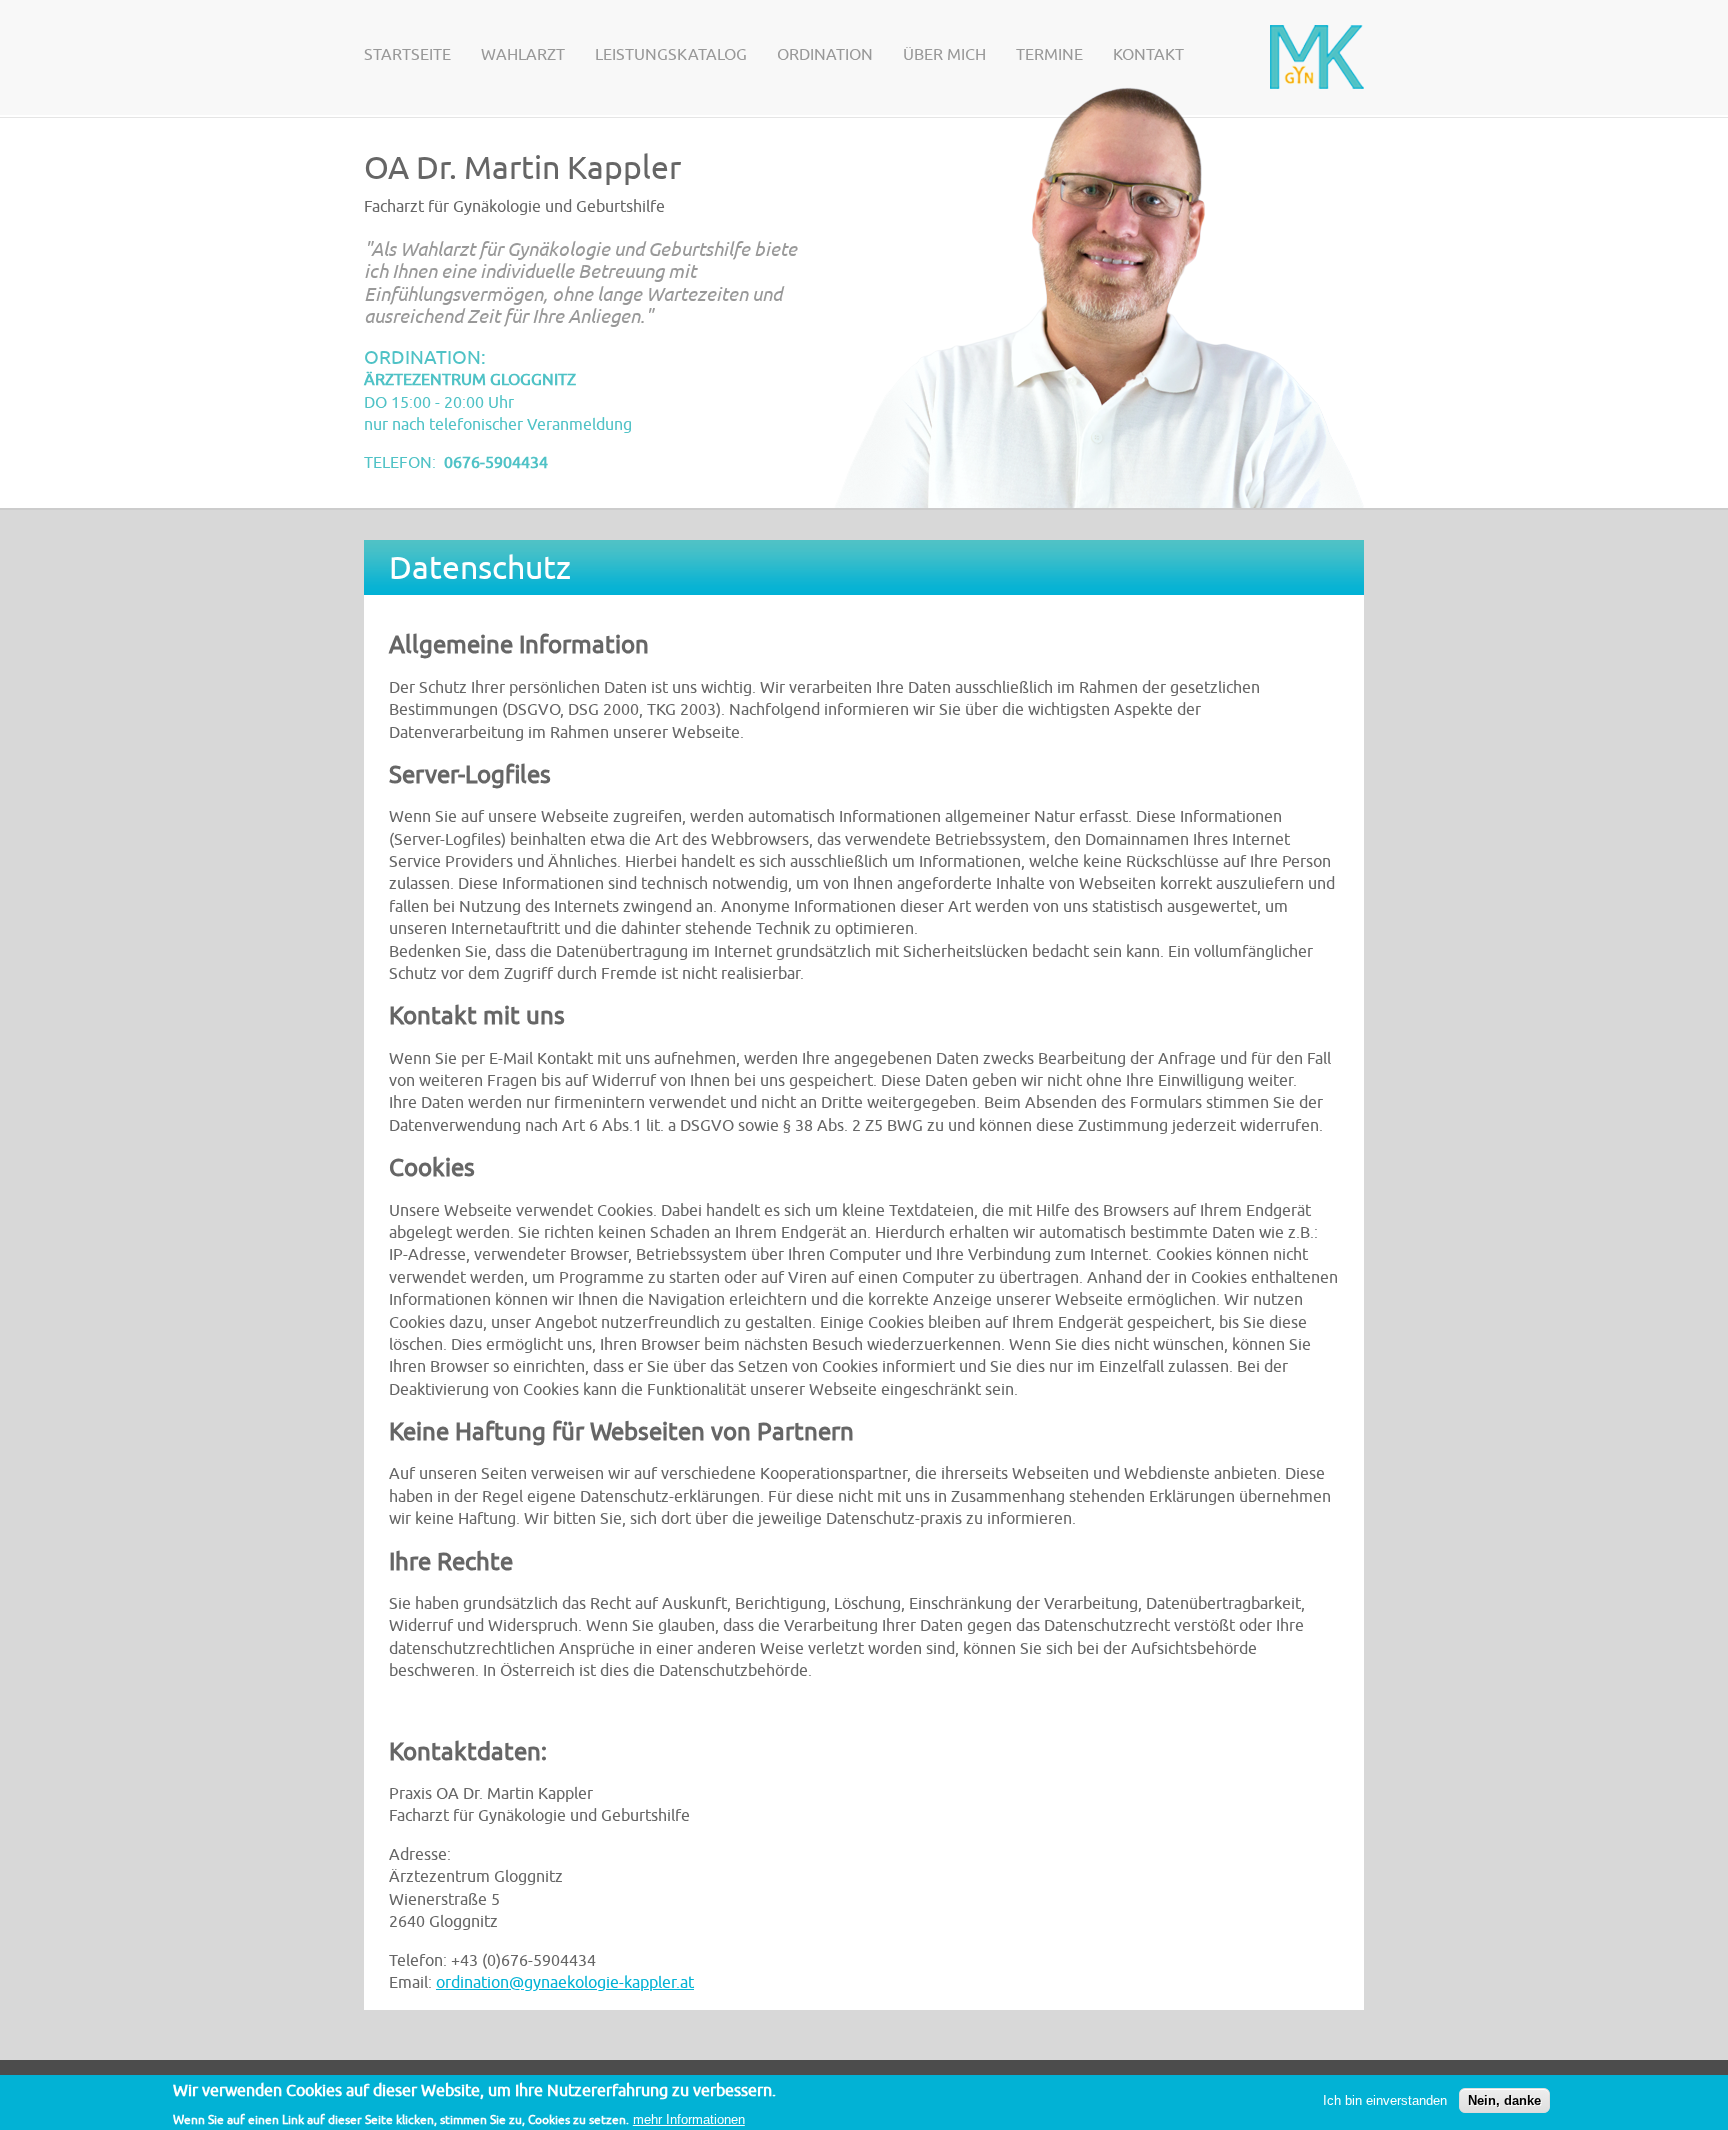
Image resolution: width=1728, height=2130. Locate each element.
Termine (1049, 55)
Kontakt (1148, 55)
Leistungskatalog (671, 55)
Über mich (944, 55)
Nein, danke (1504, 2101)
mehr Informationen (689, 2119)
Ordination (825, 55)
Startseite (407, 55)
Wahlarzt (523, 55)
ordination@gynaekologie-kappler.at (565, 1983)
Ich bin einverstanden (1385, 2101)
